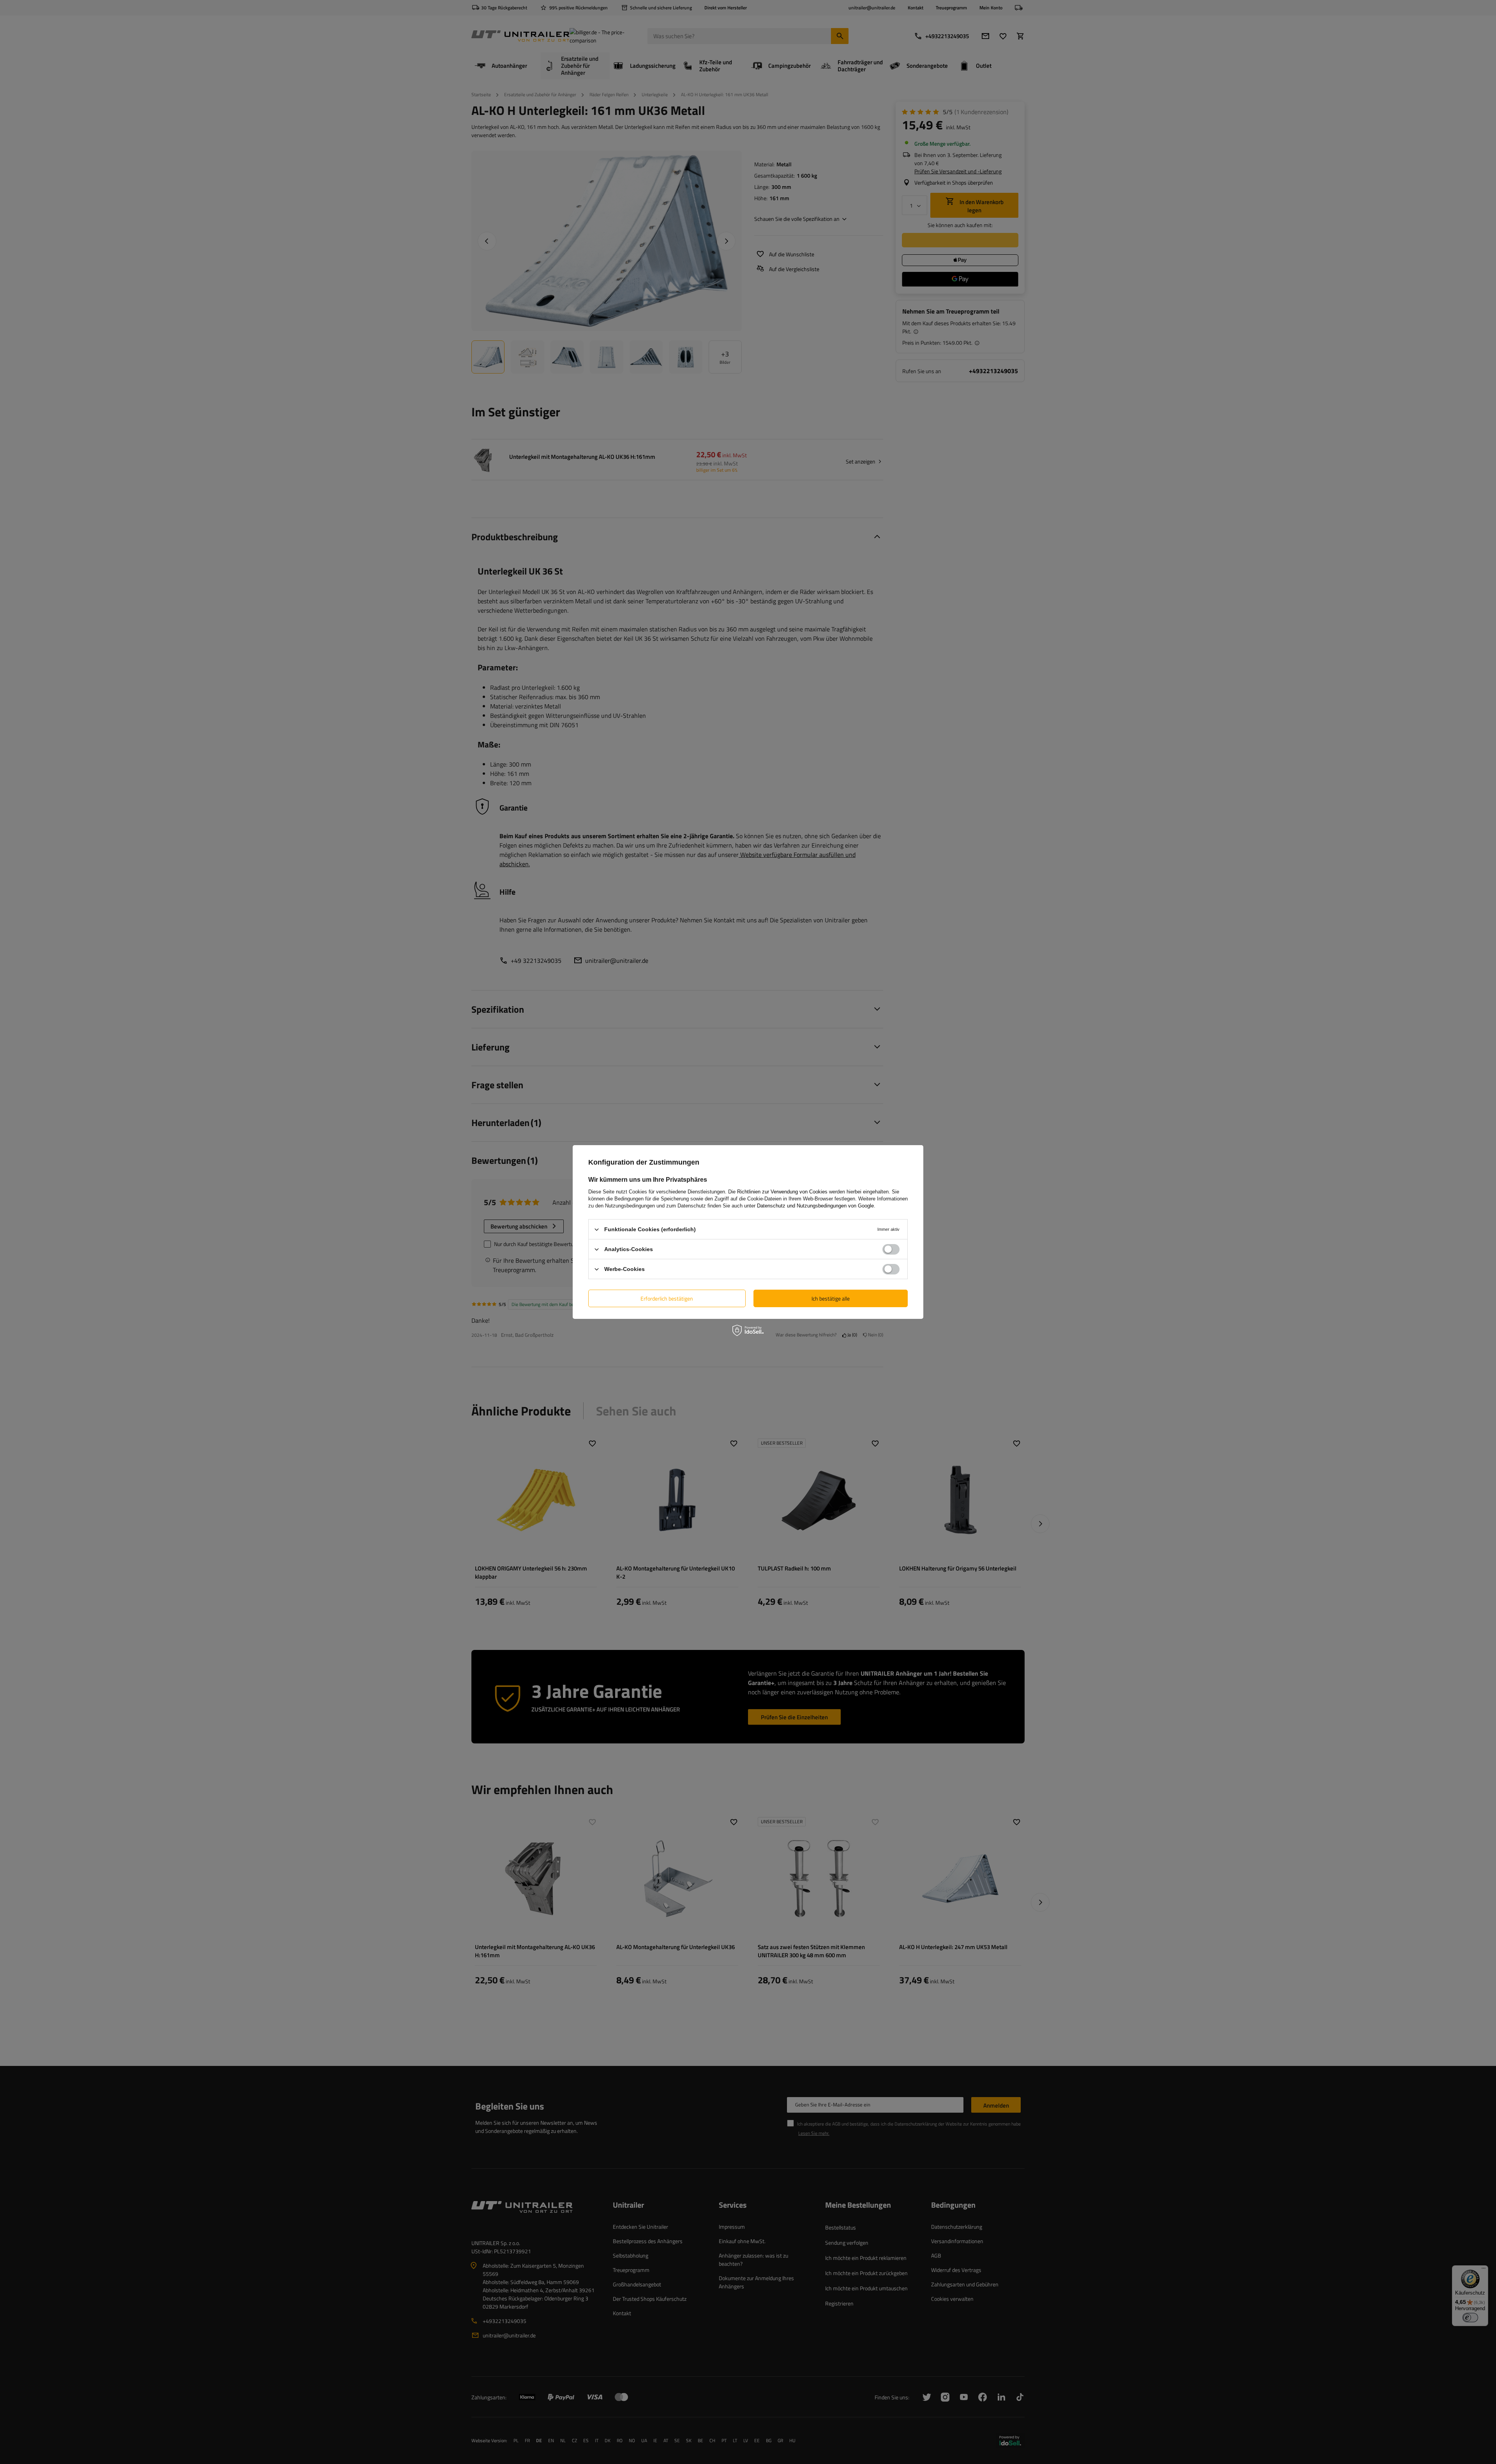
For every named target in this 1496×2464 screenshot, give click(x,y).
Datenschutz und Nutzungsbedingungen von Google (815, 1206)
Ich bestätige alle (831, 1298)
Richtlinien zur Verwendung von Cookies (782, 1192)
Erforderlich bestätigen (667, 1298)
